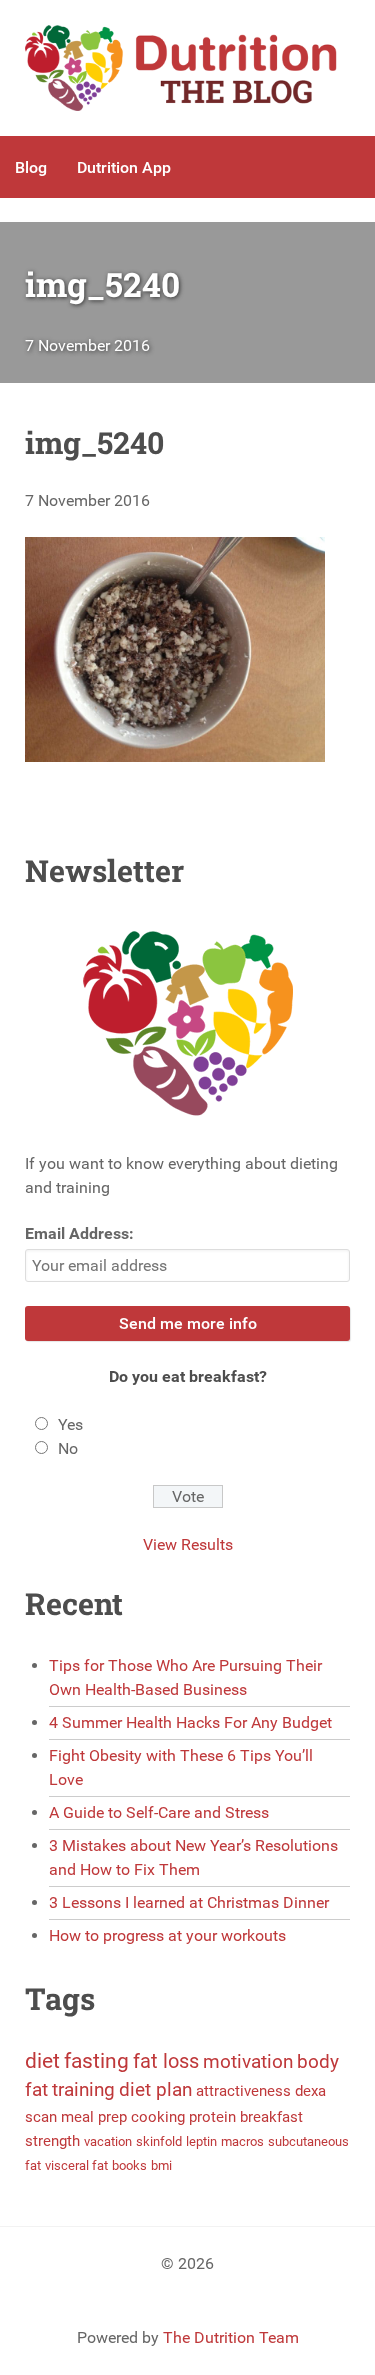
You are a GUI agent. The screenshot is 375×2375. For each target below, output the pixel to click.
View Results (188, 1544)
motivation (248, 2062)
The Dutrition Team (231, 2337)
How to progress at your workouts (167, 1935)
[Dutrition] (187, 68)
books (129, 2165)
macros (242, 2141)
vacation (108, 2141)
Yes (70, 1424)
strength (52, 2141)
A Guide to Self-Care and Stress (159, 1812)
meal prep (94, 2117)
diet (42, 2061)
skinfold (159, 2141)
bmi (161, 2165)
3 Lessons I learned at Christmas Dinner (189, 1902)
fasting (96, 2061)
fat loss (166, 2061)
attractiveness (243, 2091)
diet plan (155, 2090)
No (68, 1448)
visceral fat (76, 2165)
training (83, 2090)
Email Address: (79, 1233)
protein (212, 2117)
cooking (158, 2117)
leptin (201, 2141)
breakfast (271, 2117)
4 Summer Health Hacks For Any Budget (190, 1722)
